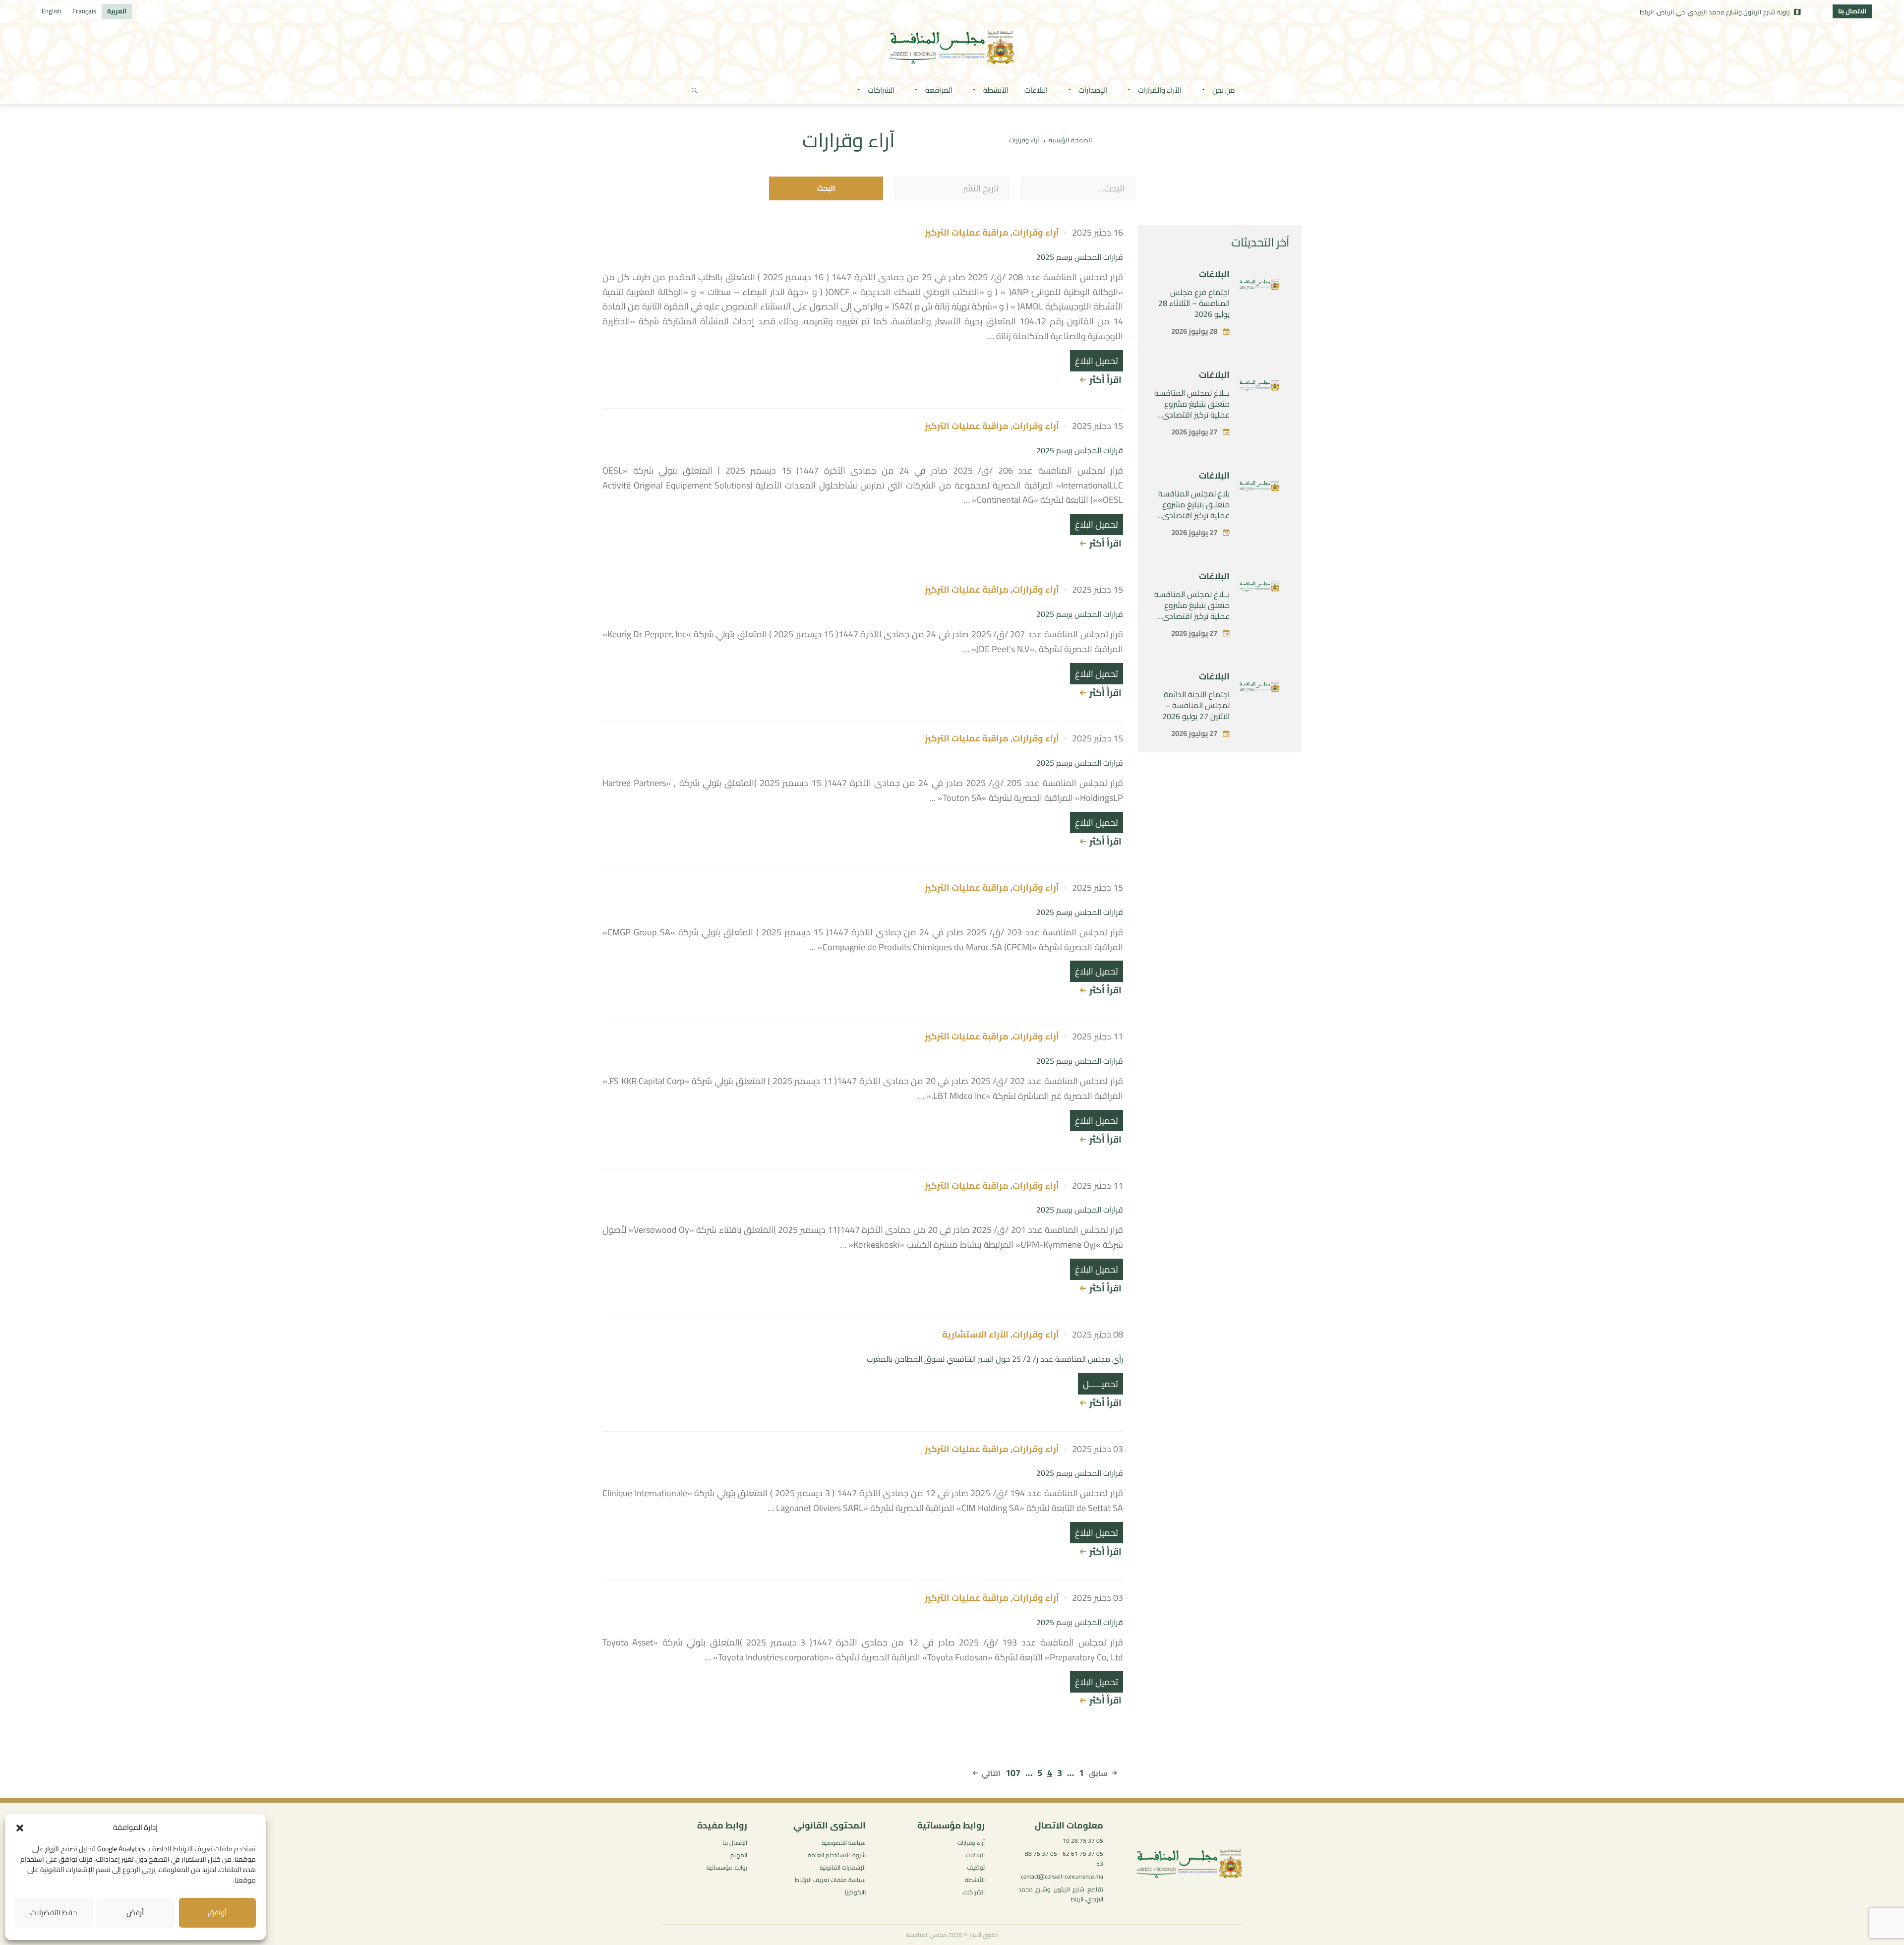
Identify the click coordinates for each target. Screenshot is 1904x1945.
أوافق (217, 1913)
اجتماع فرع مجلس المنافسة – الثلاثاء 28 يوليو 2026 (1194, 303)
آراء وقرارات (1036, 232)
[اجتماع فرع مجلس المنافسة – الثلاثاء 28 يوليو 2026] (1259, 287)
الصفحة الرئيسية (1071, 140)
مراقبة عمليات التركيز (967, 232)
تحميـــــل (1101, 1384)
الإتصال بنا (735, 1843)
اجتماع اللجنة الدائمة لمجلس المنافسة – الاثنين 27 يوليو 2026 (1196, 705)
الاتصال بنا (1852, 11)
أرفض (135, 1913)
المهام (739, 1855)
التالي (991, 1773)
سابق (1098, 1773)
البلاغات (1214, 274)
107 (1013, 1773)
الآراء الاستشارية (975, 1334)
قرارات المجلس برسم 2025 (1080, 257)
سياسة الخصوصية (844, 1843)
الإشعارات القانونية (843, 1867)
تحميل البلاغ (1097, 361)
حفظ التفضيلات (54, 1913)
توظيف (976, 1867)
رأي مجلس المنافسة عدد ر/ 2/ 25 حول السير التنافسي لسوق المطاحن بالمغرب (995, 1359)
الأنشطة (975, 1880)
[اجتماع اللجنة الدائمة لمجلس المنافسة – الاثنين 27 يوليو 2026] (1259, 689)
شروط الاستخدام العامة (837, 1855)
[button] (20, 1828)
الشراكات (974, 1892)
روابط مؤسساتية (727, 1867)
